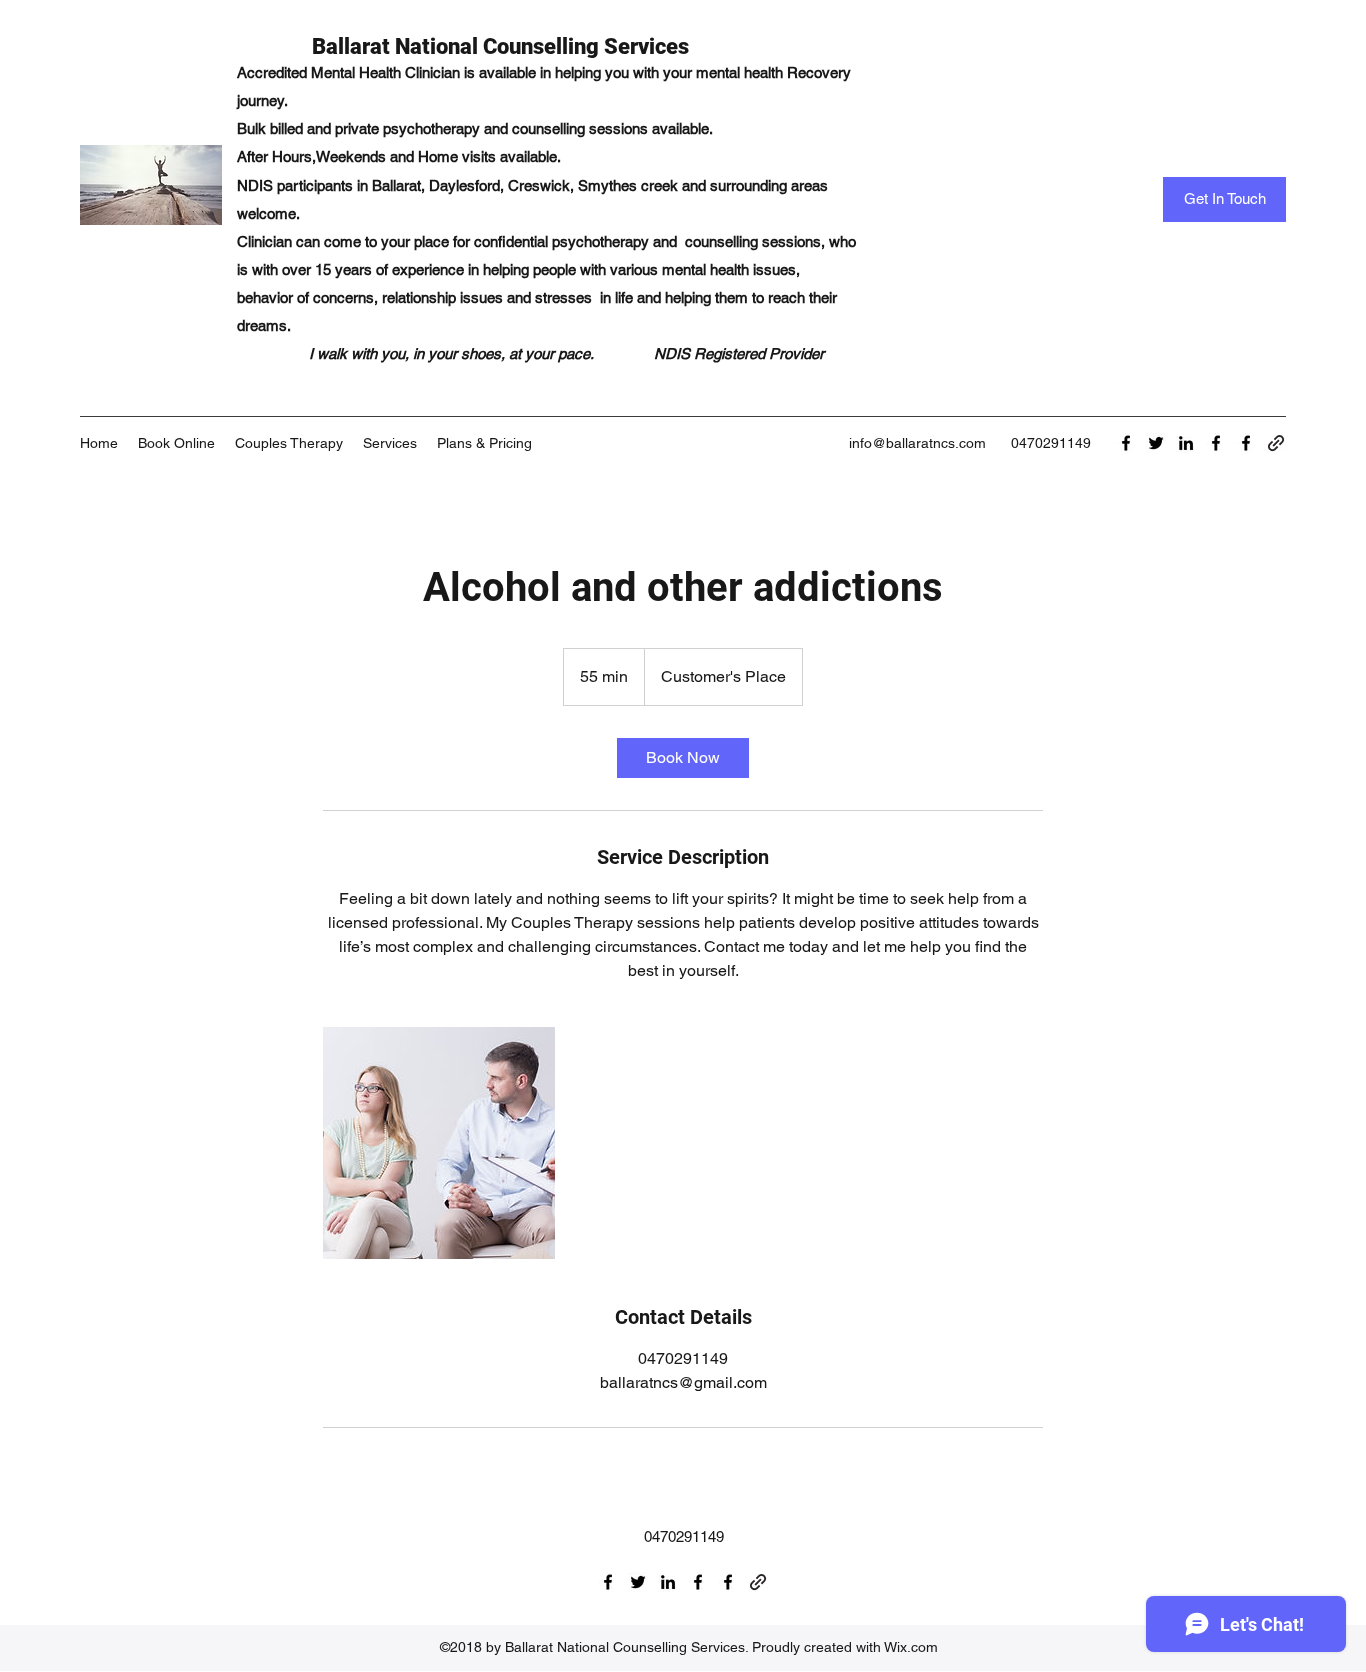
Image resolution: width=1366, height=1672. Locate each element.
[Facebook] (1126, 443)
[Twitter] (1156, 443)
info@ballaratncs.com (917, 443)
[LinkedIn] (1186, 443)
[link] (683, 758)
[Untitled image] (439, 1143)
